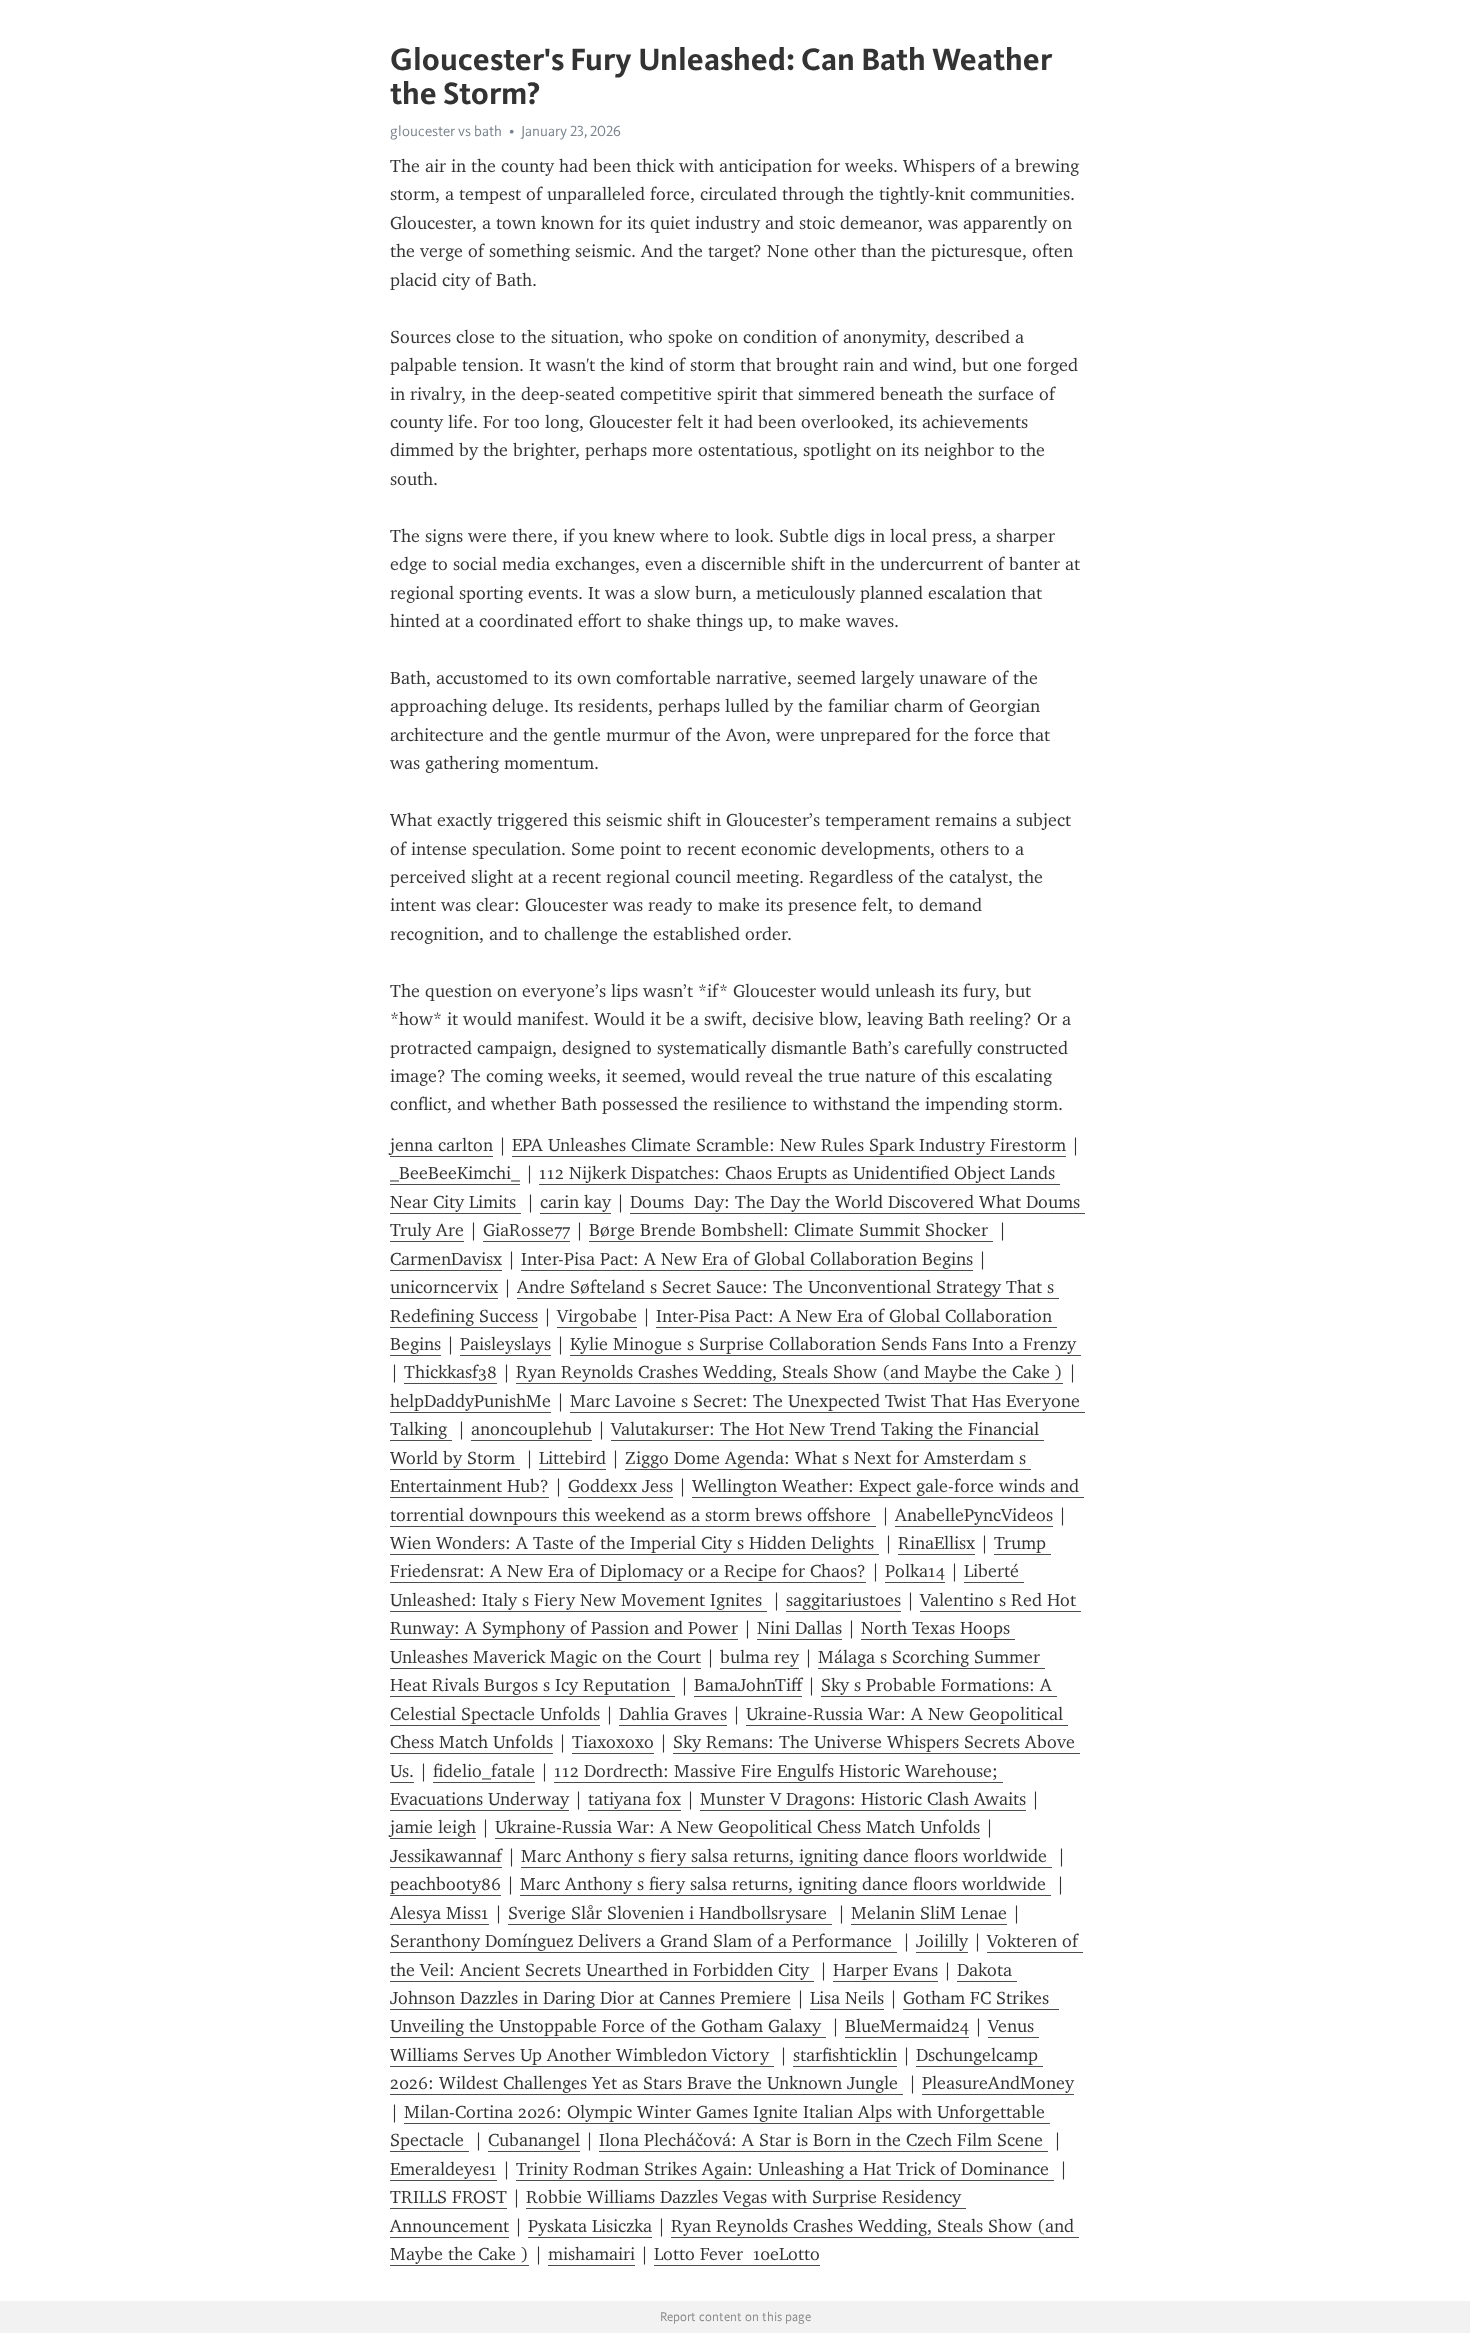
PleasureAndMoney (998, 2083)
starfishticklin (845, 2055)
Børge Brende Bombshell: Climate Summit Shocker (791, 1230)
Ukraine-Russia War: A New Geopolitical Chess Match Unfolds (737, 1827)
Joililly (942, 1941)
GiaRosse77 (526, 1230)
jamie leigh (433, 1827)
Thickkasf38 (450, 1372)
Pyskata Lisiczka (590, 2226)
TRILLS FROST (448, 2197)
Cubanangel (534, 2140)
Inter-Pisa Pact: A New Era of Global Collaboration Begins (747, 1259)
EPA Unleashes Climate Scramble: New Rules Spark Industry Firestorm (789, 1145)
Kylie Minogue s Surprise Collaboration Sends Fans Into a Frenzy (825, 1344)
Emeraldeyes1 (443, 2169)
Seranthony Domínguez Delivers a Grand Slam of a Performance (643, 1941)
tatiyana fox (634, 1799)
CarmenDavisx (446, 1259)
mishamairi (591, 2254)
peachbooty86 (445, 1884)
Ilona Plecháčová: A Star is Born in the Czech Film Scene (823, 2140)
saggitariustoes (843, 1600)
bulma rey (759, 1657)
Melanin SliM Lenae (929, 1913)
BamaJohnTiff (748, 1685)
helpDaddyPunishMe (470, 1401)
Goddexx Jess (620, 1486)
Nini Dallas (799, 1628)
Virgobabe (597, 1316)
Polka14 (915, 1571)
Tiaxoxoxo (613, 1742)
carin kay (575, 1202)
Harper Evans (885, 1970)
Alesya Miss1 (439, 1913)
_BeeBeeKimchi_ (455, 1173)
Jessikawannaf (446, 1856)
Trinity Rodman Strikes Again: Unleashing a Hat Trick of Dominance (785, 2169)
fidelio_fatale (484, 1771)
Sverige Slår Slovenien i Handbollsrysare (670, 1913)
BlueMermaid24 (907, 2026)
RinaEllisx (936, 1543)
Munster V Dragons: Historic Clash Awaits (863, 1799)
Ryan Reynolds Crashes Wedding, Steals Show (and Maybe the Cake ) (789, 1372)
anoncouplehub (531, 1429)
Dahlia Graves (673, 1714)
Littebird (572, 1458)
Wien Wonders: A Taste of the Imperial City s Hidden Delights (634, 1543)
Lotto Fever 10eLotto (737, 2254)
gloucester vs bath (446, 131)
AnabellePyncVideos (974, 1515)
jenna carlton (441, 1145)
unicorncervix (444, 1287)
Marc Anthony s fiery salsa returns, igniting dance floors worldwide (786, 1856)
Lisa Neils (847, 1998)
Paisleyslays (505, 1344)
